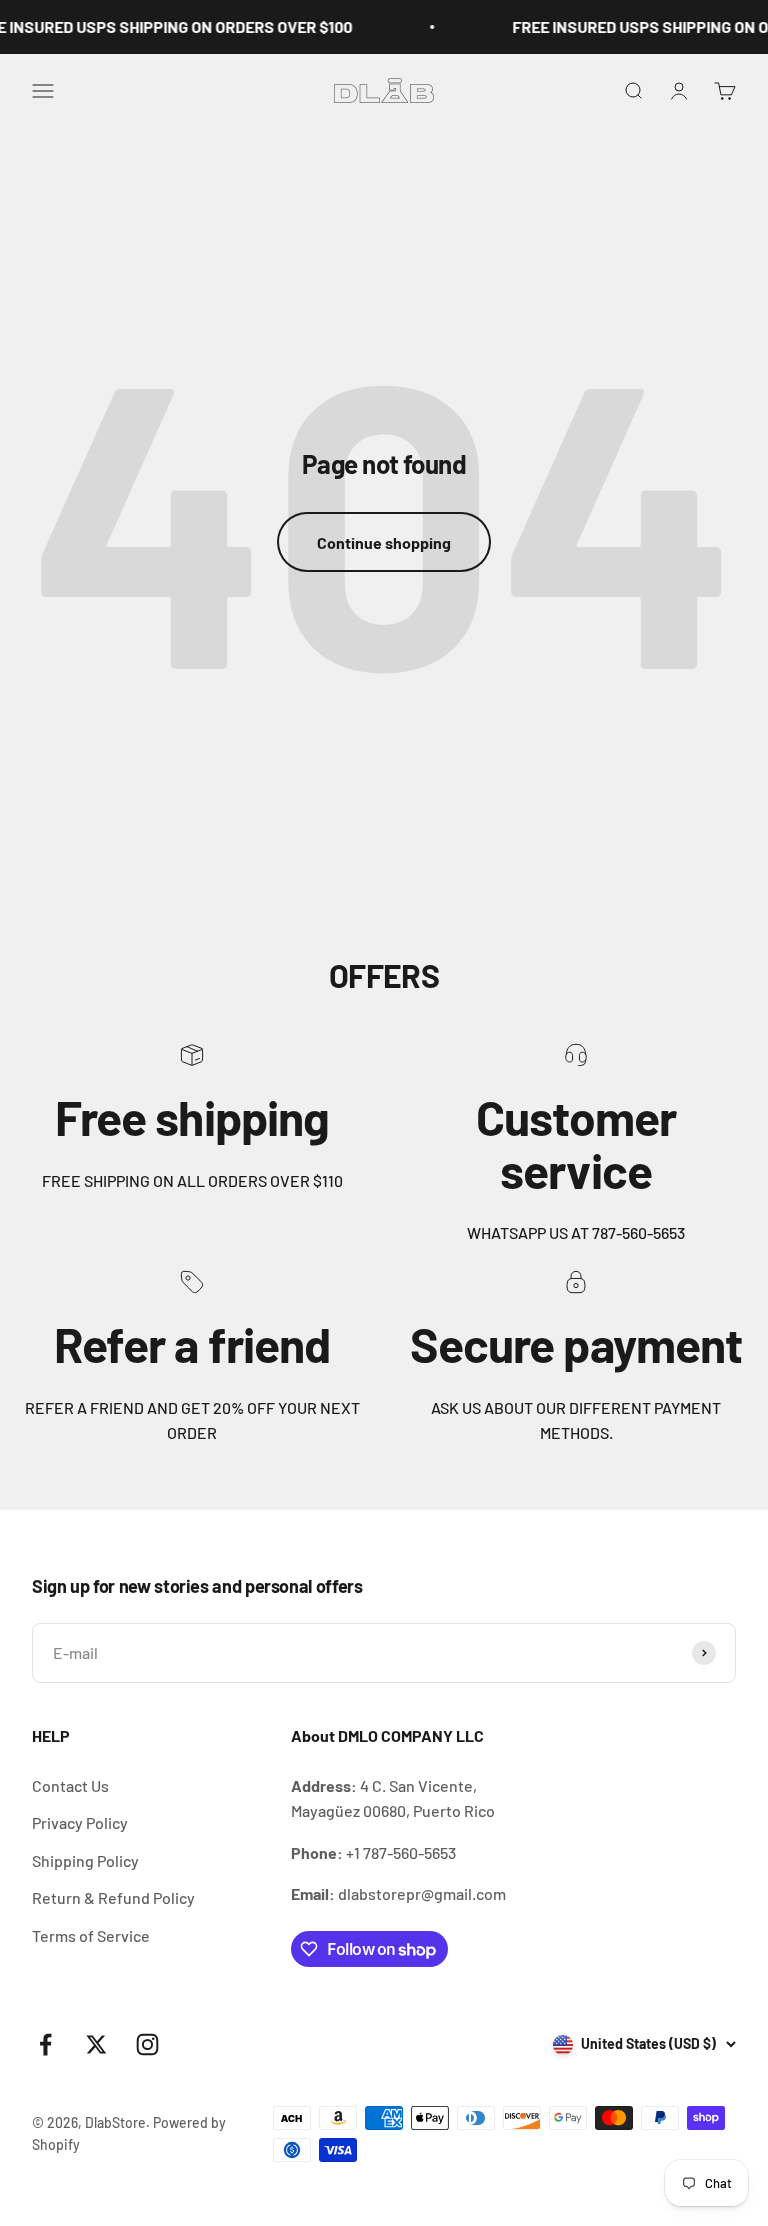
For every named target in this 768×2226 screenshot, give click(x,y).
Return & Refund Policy (113, 1897)
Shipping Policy (85, 1860)
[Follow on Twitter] (96, 2044)
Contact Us (70, 1785)
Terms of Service (91, 1935)
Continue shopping (384, 542)
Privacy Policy (80, 1822)
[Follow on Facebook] (45, 2044)
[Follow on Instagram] (147, 2044)
